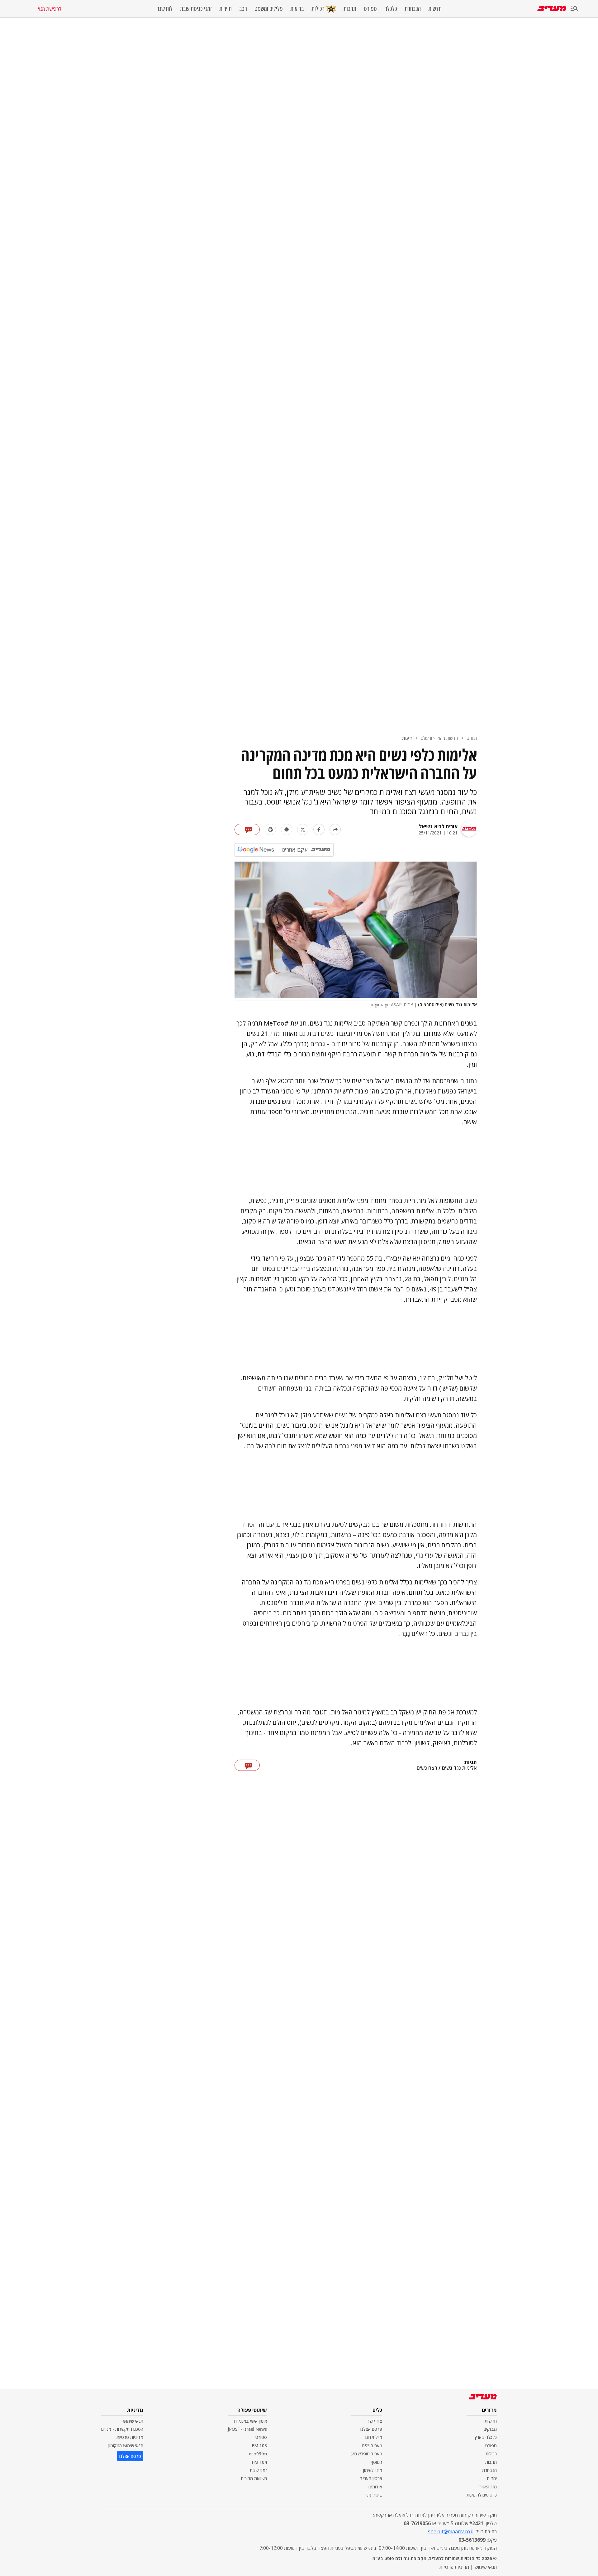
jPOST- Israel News (247, 2429)
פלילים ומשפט (269, 9)
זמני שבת (258, 2470)
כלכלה (391, 9)
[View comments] (247, 829)
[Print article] (270, 829)
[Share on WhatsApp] (287, 829)
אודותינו (375, 2487)
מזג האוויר (488, 2487)
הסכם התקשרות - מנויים (122, 2429)
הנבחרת (413, 9)
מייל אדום (374, 2437)
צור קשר (375, 2421)
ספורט (370, 9)
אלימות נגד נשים (459, 1768)
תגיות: (470, 1762)
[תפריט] (574, 9)
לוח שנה (164, 9)
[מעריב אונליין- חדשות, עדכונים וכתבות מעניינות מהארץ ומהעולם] (552, 9)
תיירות (225, 9)
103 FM (259, 2446)
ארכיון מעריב (371, 2478)
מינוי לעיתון (373, 2470)
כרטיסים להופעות (482, 2495)
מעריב (472, 738)
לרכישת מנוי (50, 9)
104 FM (259, 2462)
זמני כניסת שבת (196, 9)
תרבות (350, 9)
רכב (243, 9)
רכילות (318, 9)
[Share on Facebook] (319, 829)
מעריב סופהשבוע (367, 2454)
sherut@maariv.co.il (451, 2531)
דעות (407, 738)
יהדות (492, 2478)
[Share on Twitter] (303, 829)
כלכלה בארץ (486, 2437)
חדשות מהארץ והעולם (439, 738)
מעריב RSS (372, 2446)
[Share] (335, 829)
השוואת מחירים (254, 2478)
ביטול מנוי (373, 2495)
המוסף (376, 2462)
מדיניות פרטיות (130, 2437)
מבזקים (490, 2429)
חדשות (435, 9)
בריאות (297, 9)
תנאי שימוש (133, 2421)
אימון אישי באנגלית (250, 2421)
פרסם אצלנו (371, 2429)
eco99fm (258, 2454)
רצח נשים (427, 1768)
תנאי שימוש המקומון (126, 2446)
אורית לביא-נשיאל (438, 826)
